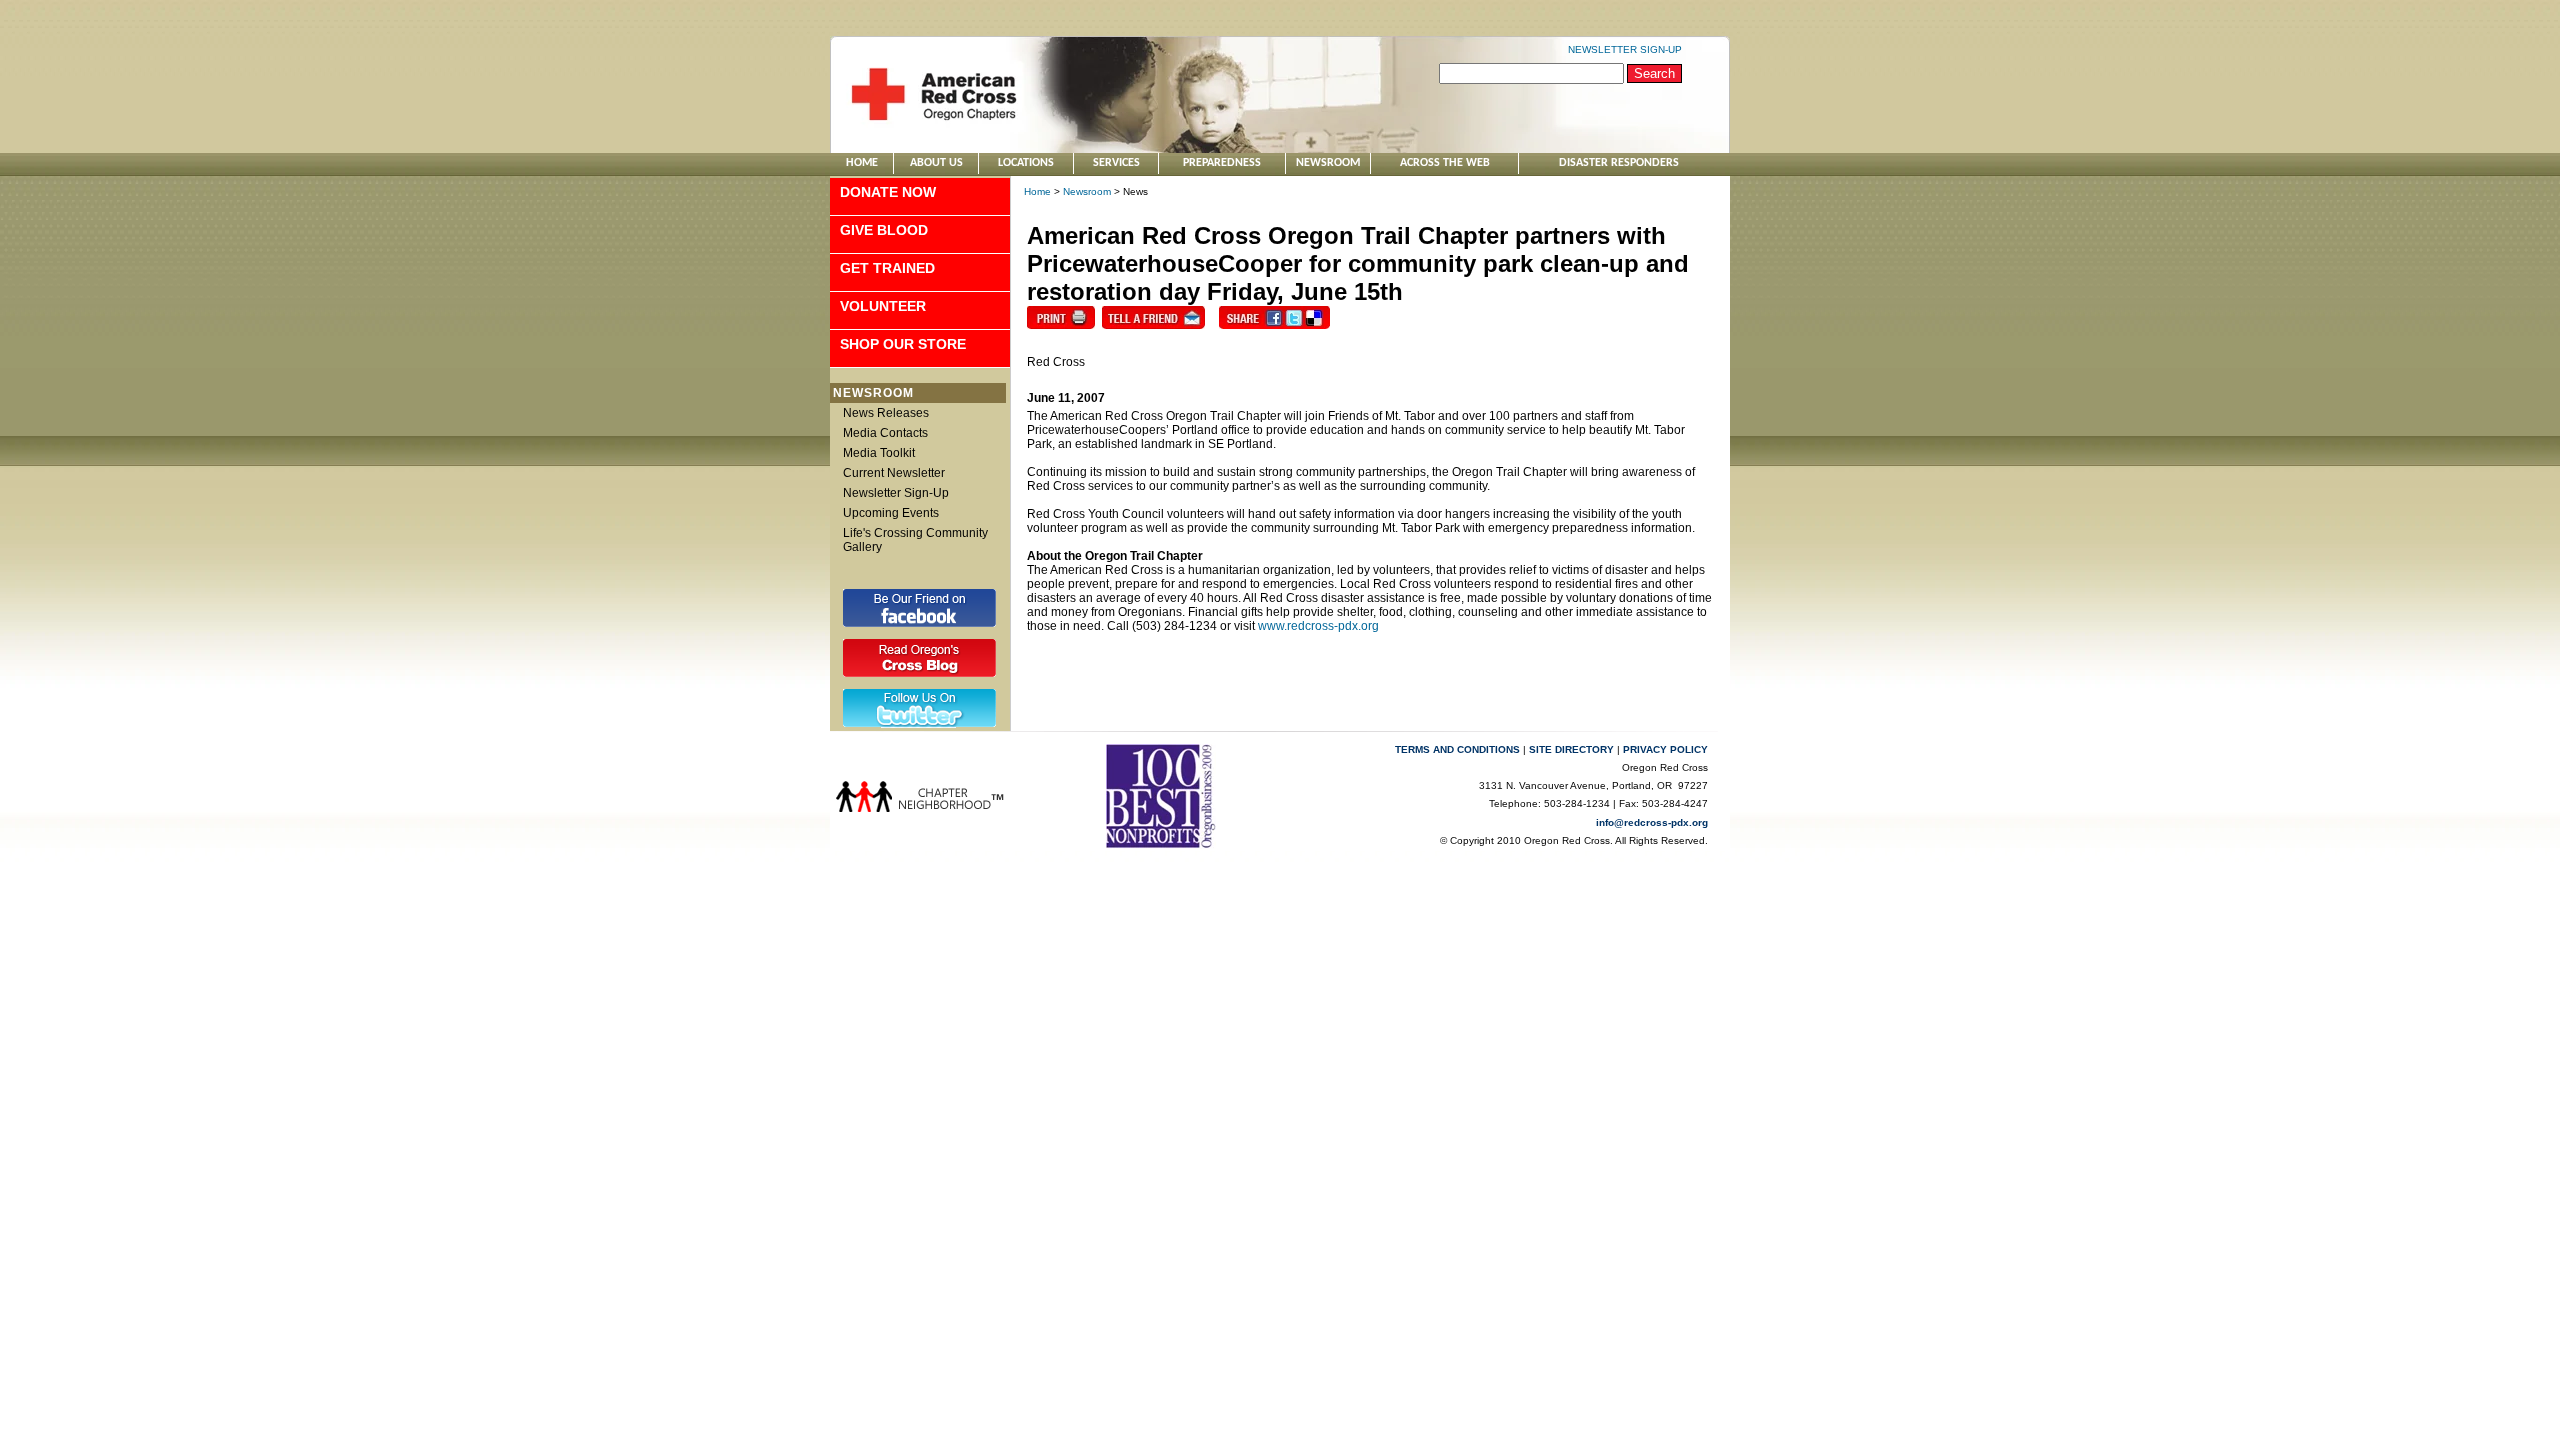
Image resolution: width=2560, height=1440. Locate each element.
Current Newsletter (894, 473)
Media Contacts (885, 433)
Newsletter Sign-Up (896, 493)
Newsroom (1328, 163)
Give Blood (884, 230)
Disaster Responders (1619, 163)
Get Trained (887, 268)
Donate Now (888, 192)
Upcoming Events (891, 513)
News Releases (886, 413)
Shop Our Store (903, 344)
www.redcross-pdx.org (1318, 626)
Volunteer (883, 306)
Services (1116, 163)
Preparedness (1222, 163)
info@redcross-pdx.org (1652, 822)
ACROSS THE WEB (1445, 163)
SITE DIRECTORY (1571, 749)
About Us (936, 163)
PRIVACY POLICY (1665, 749)
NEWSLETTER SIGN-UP (1625, 49)
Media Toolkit (879, 453)
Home (862, 163)
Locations (1026, 163)
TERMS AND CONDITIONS (1457, 749)
